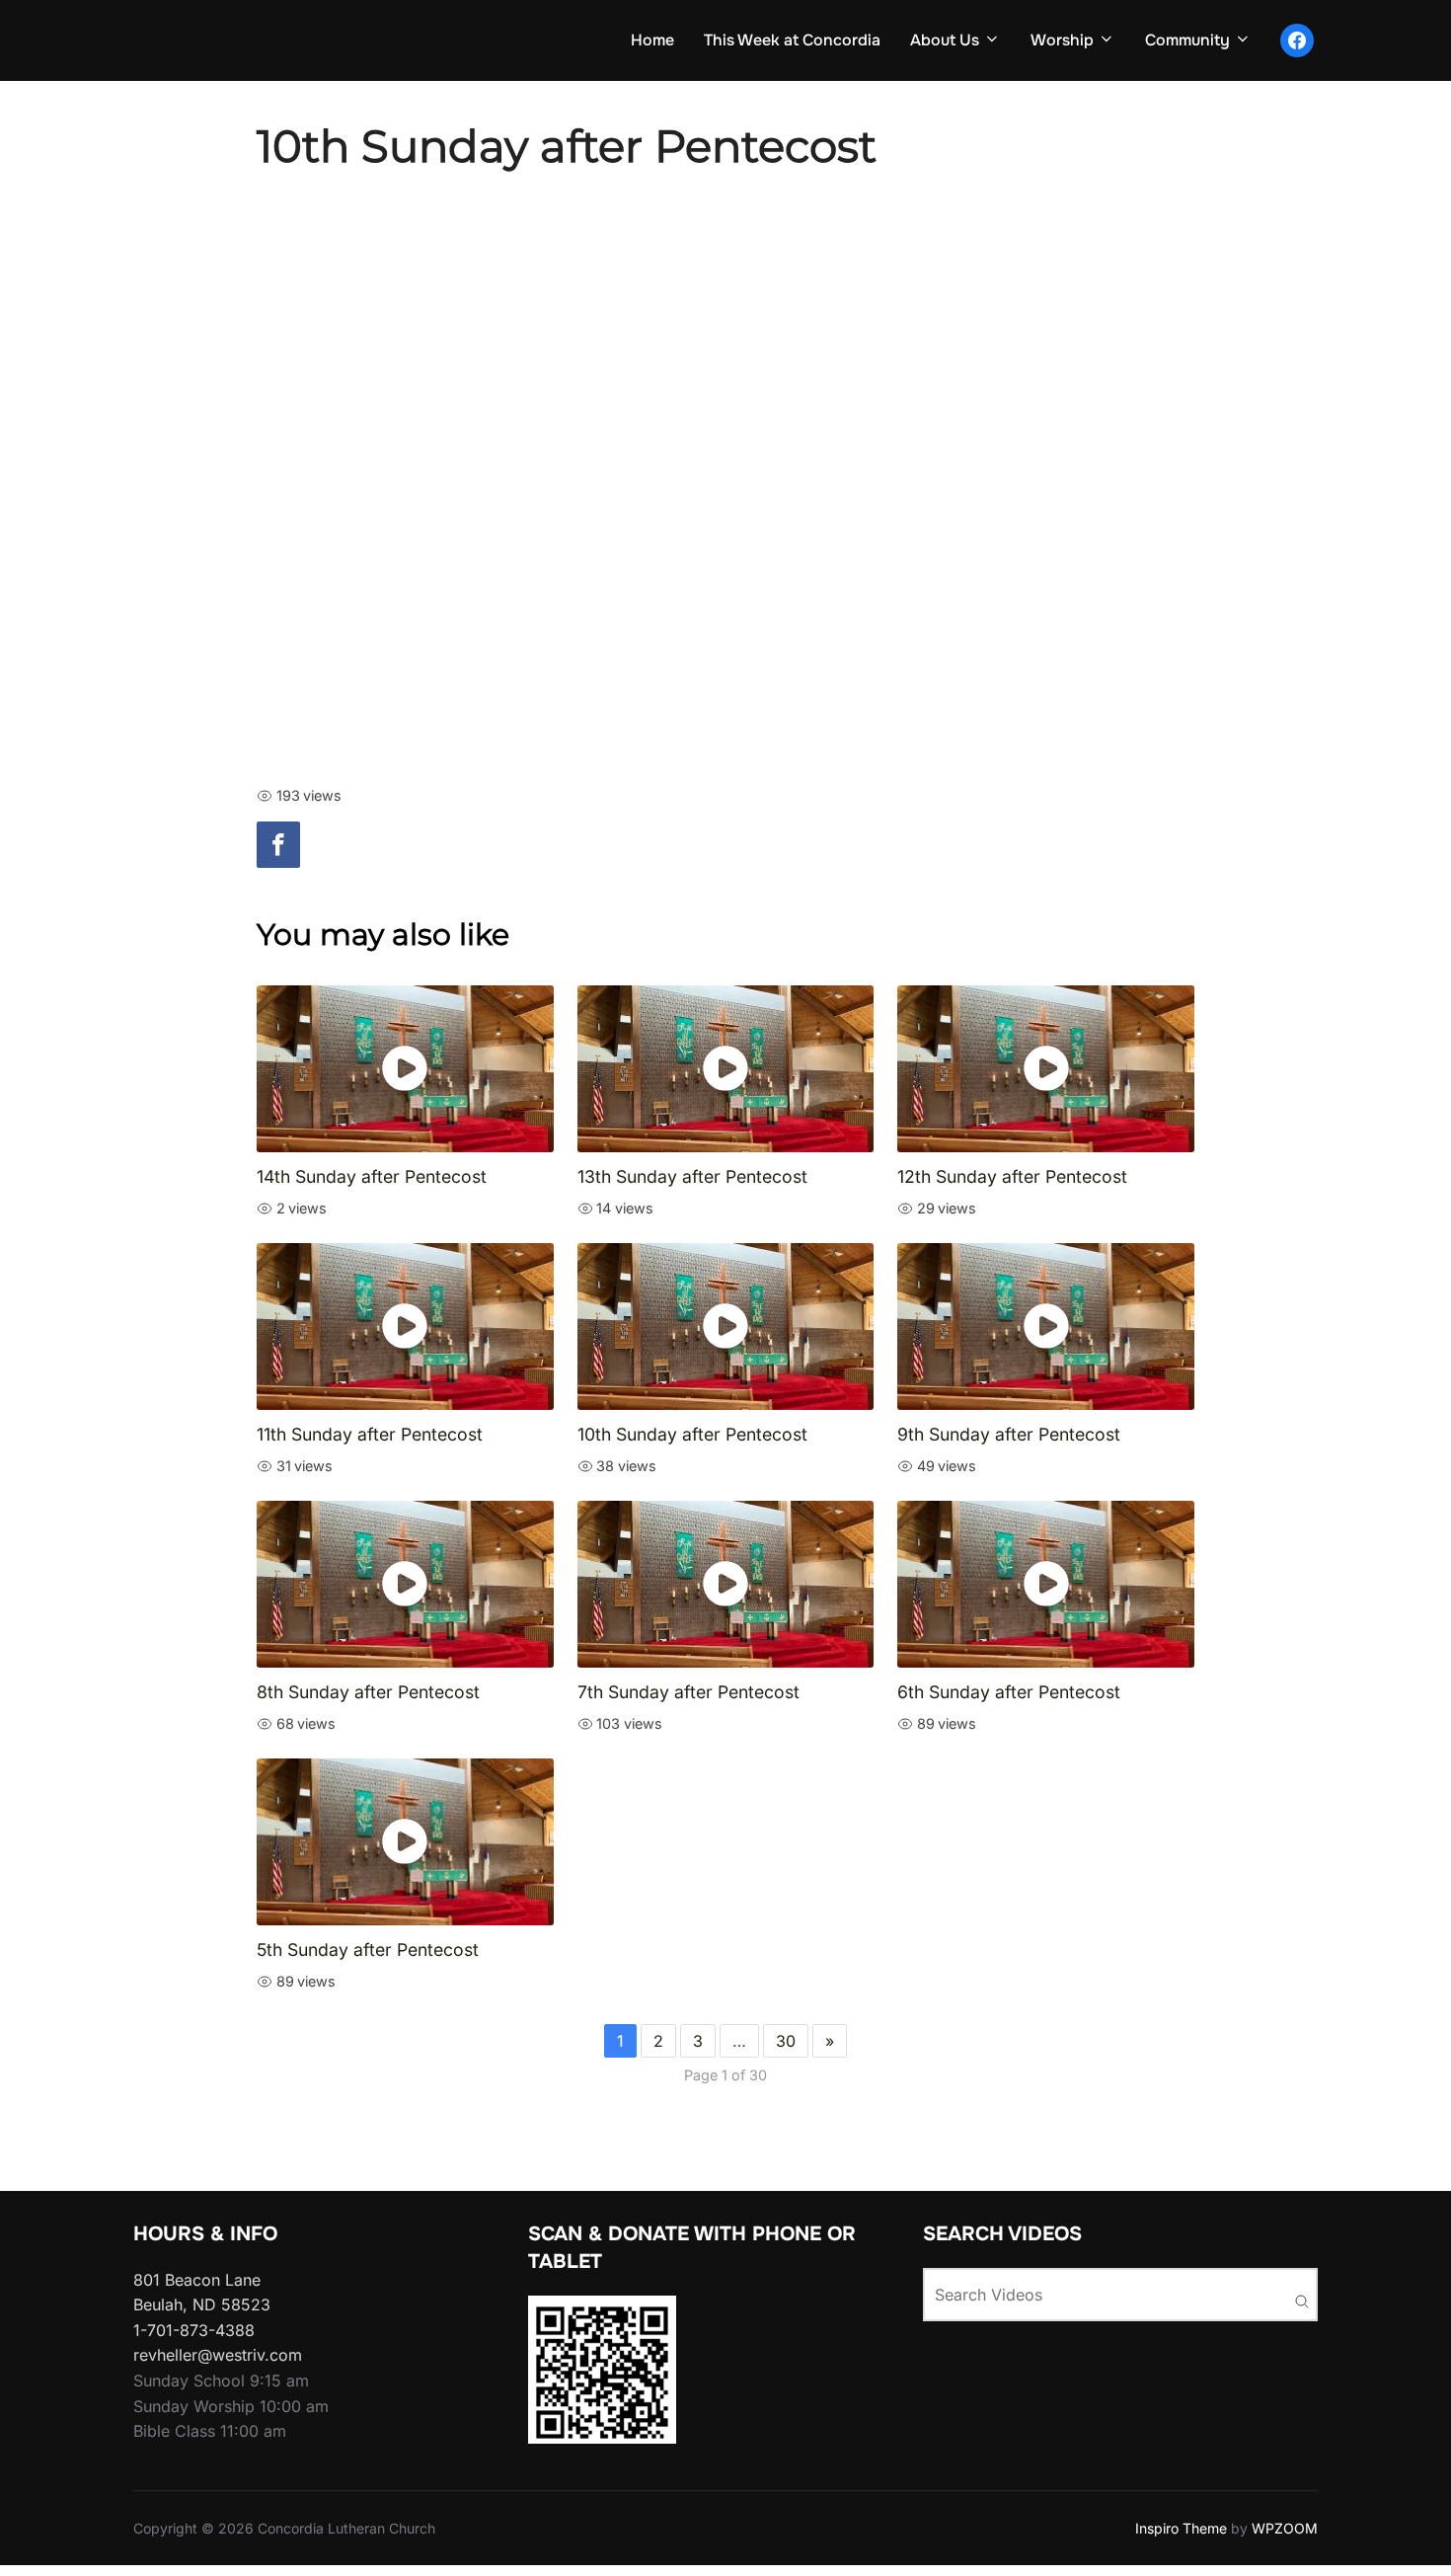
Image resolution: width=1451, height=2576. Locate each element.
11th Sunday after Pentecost (370, 1434)
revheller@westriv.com (218, 2355)
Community (1187, 40)
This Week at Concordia (792, 40)
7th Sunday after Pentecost (688, 1692)
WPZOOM (1285, 2528)
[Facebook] (278, 845)
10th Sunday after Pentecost (692, 1434)
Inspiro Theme (1181, 2528)
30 (786, 2041)
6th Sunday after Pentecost (1009, 1692)
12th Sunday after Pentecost (1012, 1176)
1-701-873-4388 (194, 2330)
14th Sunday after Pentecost (372, 1176)
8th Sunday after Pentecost (368, 1692)
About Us (945, 40)
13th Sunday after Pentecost (692, 1176)
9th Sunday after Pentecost (1009, 1434)
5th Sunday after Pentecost (368, 1950)
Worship (1062, 40)
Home (652, 40)
